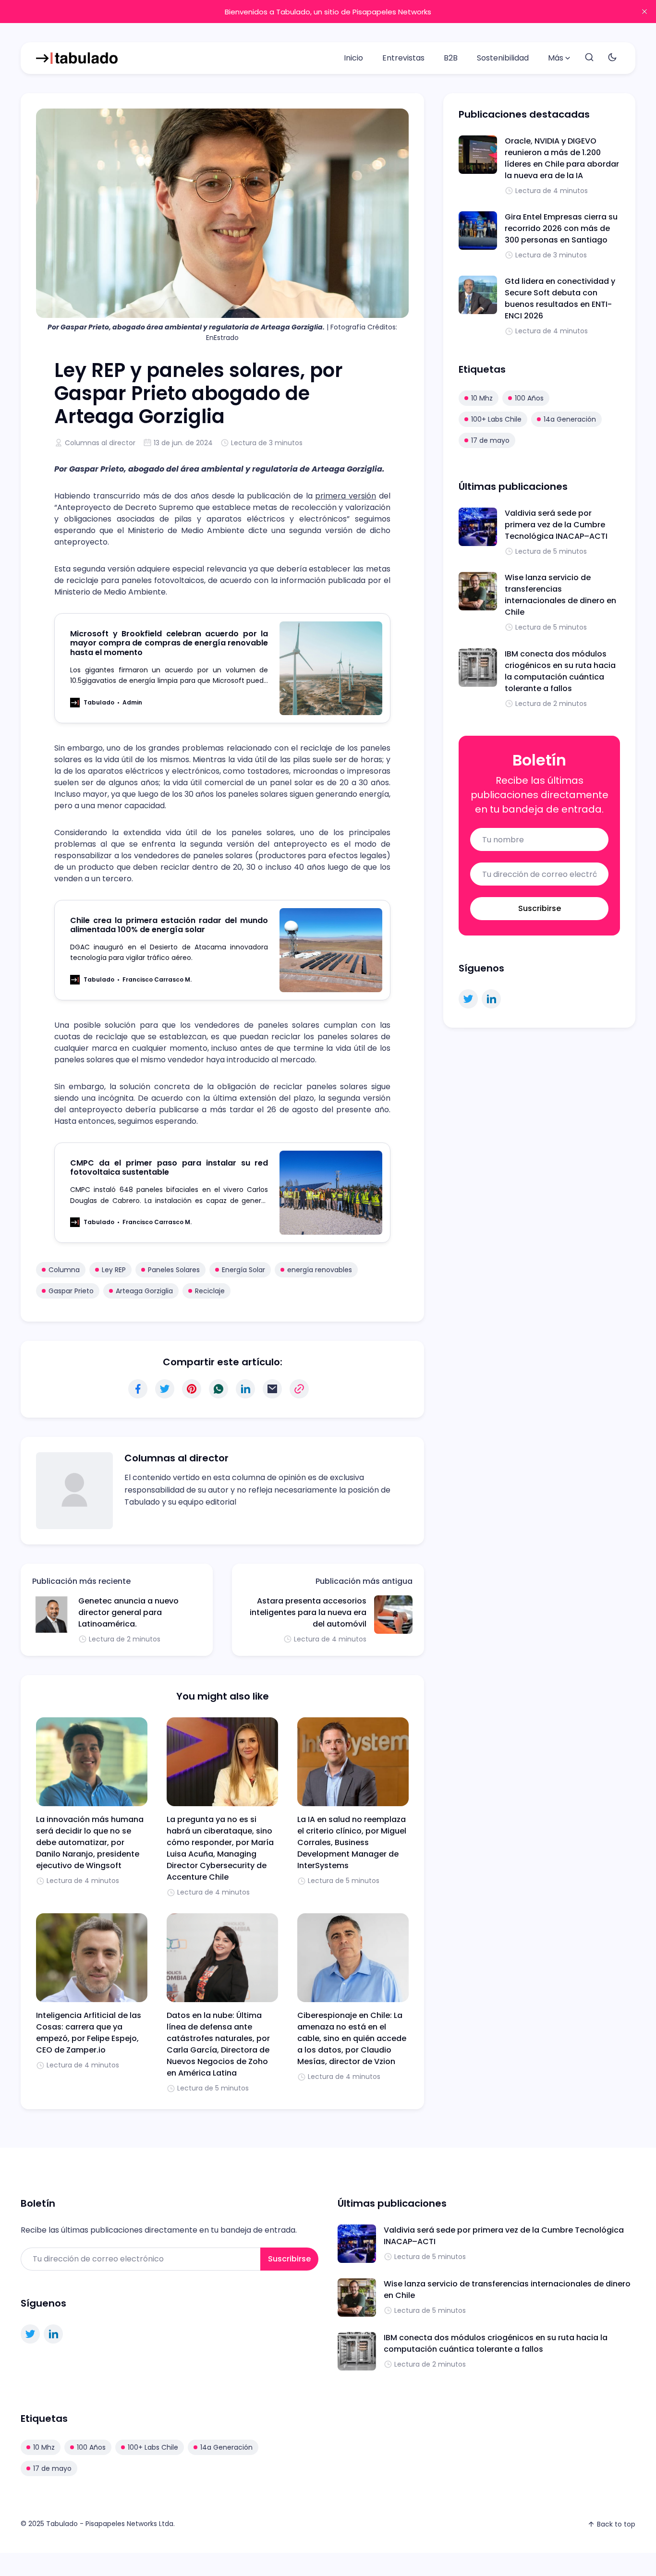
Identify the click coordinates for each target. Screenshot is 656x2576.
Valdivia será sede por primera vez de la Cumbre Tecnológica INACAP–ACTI (556, 525)
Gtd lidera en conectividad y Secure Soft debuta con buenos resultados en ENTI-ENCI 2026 (560, 298)
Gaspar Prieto (71, 1291)
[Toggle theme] (612, 58)
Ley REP (114, 1270)
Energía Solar (243, 1270)
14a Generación (570, 419)
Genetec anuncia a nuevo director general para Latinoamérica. (128, 1612)
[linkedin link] (491, 999)
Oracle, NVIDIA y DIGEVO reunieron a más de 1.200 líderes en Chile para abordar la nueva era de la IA (562, 158)
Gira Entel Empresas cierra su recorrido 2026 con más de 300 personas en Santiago (561, 228)
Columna (64, 1270)
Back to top (616, 2524)
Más (556, 58)
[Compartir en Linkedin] (245, 1389)
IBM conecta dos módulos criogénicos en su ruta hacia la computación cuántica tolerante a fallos (560, 671)
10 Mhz (482, 398)
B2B (451, 58)
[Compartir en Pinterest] (192, 1389)
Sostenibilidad (503, 58)
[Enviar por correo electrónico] (272, 1389)
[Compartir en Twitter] (165, 1389)
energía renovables (320, 1270)
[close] (644, 12)
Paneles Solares (174, 1270)
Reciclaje (210, 1291)
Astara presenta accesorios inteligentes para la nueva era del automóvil (308, 1612)
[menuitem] (353, 58)
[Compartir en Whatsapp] (219, 1389)
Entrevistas (403, 58)
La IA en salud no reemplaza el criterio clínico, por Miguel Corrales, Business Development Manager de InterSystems (352, 1842)
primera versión (346, 496)
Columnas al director (100, 443)
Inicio (353, 58)
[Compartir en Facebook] (138, 1389)
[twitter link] (468, 999)
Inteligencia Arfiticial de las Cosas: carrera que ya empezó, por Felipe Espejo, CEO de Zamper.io (89, 2033)
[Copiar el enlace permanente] (299, 1389)
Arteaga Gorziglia (144, 1291)
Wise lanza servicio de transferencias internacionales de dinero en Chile (560, 595)
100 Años (529, 398)
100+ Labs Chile (496, 419)
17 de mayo (490, 440)
